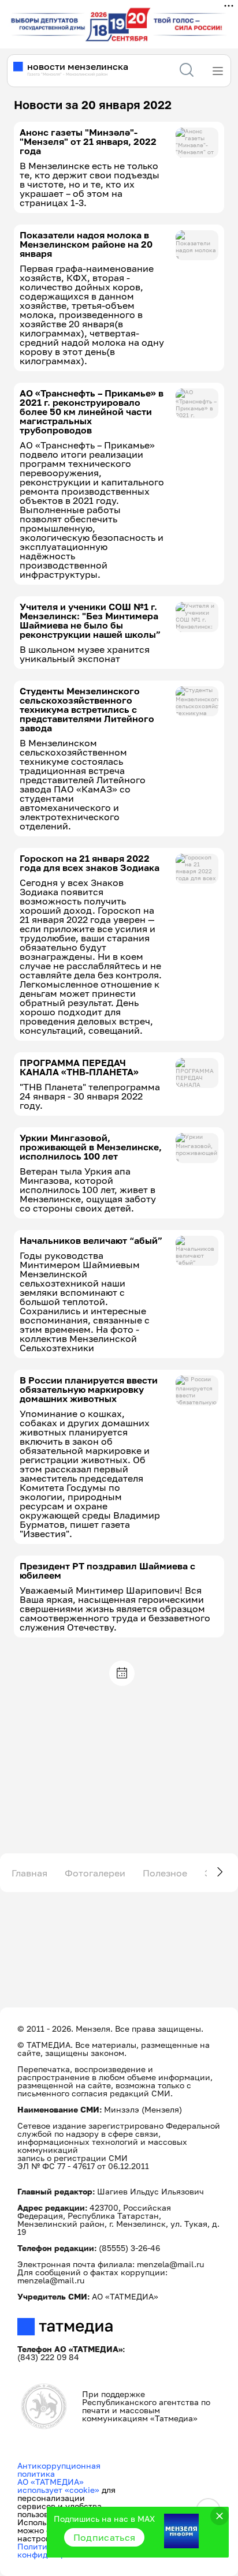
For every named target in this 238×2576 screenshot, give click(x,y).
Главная (29, 1873)
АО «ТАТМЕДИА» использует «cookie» (58, 2486)
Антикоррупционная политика (59, 2470)
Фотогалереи (95, 1873)
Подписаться (105, 2537)
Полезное (165, 1873)
